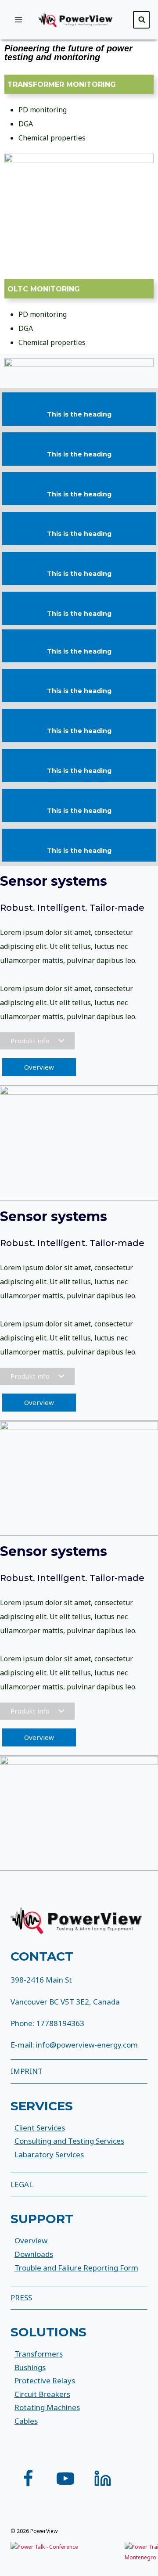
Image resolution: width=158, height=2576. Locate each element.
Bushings (30, 2367)
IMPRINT (27, 2071)
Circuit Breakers (42, 2394)
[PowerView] (79, 20)
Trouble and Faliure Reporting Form (76, 2268)
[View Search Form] (141, 20)
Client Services (40, 2128)
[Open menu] (19, 20)
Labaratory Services (49, 2154)
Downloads (34, 2254)
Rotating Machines (47, 2407)
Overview (31, 2240)
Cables (26, 2421)
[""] (28, 2479)
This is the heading (79, 414)
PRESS (21, 2298)
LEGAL (22, 2184)
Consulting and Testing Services (69, 2141)
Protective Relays (45, 2380)
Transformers (39, 2354)
